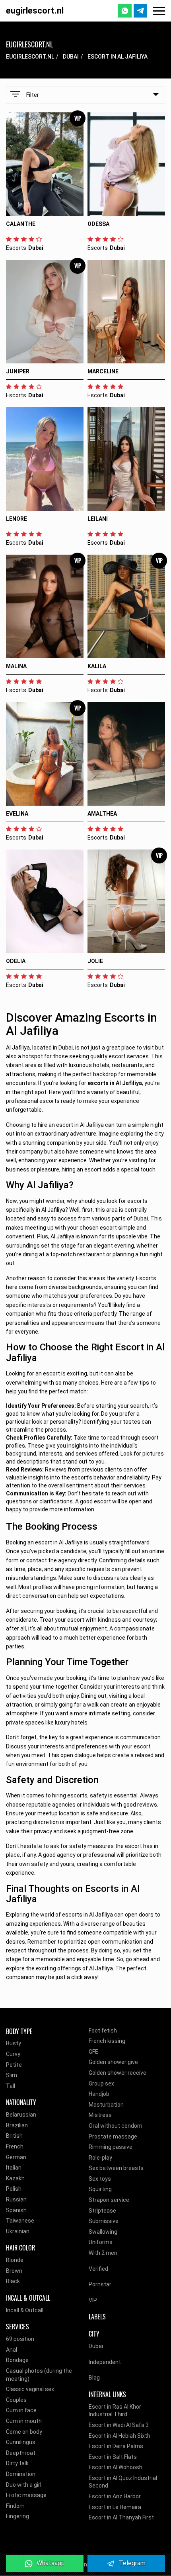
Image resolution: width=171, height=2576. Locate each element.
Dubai (71, 57)
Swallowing (103, 2232)
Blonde (15, 2260)
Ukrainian (18, 2231)
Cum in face (21, 2410)
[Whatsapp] (125, 11)
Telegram (132, 2563)
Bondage (17, 2360)
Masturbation (106, 2105)
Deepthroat (21, 2453)
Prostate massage (113, 2137)
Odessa (98, 224)
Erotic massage (26, 2495)
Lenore (17, 519)
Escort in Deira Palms (116, 2446)
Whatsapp (51, 2563)
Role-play (100, 2158)
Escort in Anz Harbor (115, 2496)
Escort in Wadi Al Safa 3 (119, 2425)
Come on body (24, 2432)
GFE (93, 2052)
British (14, 2136)
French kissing (107, 2041)
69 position (20, 2339)
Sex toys (100, 2179)
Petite (14, 2065)
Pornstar (100, 2284)
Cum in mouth (24, 2421)
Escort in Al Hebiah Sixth (120, 2436)
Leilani (98, 519)
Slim (12, 2075)
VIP (93, 2300)
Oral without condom (116, 2126)
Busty (14, 2043)
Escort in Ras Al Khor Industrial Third (115, 2411)
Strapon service (109, 2200)
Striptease (102, 2211)
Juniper (18, 371)
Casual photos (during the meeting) (39, 2375)
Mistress (100, 2115)
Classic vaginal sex (30, 2389)
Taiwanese (20, 2221)
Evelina (17, 814)
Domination (21, 2474)
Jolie (95, 961)
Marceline (103, 371)
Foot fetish (103, 2031)
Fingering (17, 2516)
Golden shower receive (118, 2073)
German (16, 2157)
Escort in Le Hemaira (115, 2507)
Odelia (16, 961)
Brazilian (17, 2125)
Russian (16, 2199)
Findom (15, 2506)
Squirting (100, 2189)
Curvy (13, 2054)
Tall (11, 2086)
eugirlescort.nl (35, 11)
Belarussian (21, 2115)
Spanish (16, 2210)
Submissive (104, 2221)
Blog (94, 2378)
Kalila (97, 666)
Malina (16, 666)
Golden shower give (113, 2062)
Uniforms (101, 2242)
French (15, 2146)
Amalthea (102, 814)
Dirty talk (17, 2463)
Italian (14, 2168)
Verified (98, 2269)
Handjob (99, 2094)
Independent (105, 2362)
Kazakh (15, 2178)
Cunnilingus (21, 2442)
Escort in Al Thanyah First (121, 2517)
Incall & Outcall (25, 2310)
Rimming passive (111, 2147)
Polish (14, 2189)
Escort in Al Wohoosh (116, 2467)
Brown (14, 2271)
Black (13, 2281)
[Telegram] (140, 11)
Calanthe (21, 224)
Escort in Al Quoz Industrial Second (123, 2482)
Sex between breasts (116, 2168)
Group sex (101, 2084)
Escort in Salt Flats (113, 2457)
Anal (12, 2350)
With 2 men (103, 2253)
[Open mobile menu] (159, 11)
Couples (16, 2400)
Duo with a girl (24, 2485)
